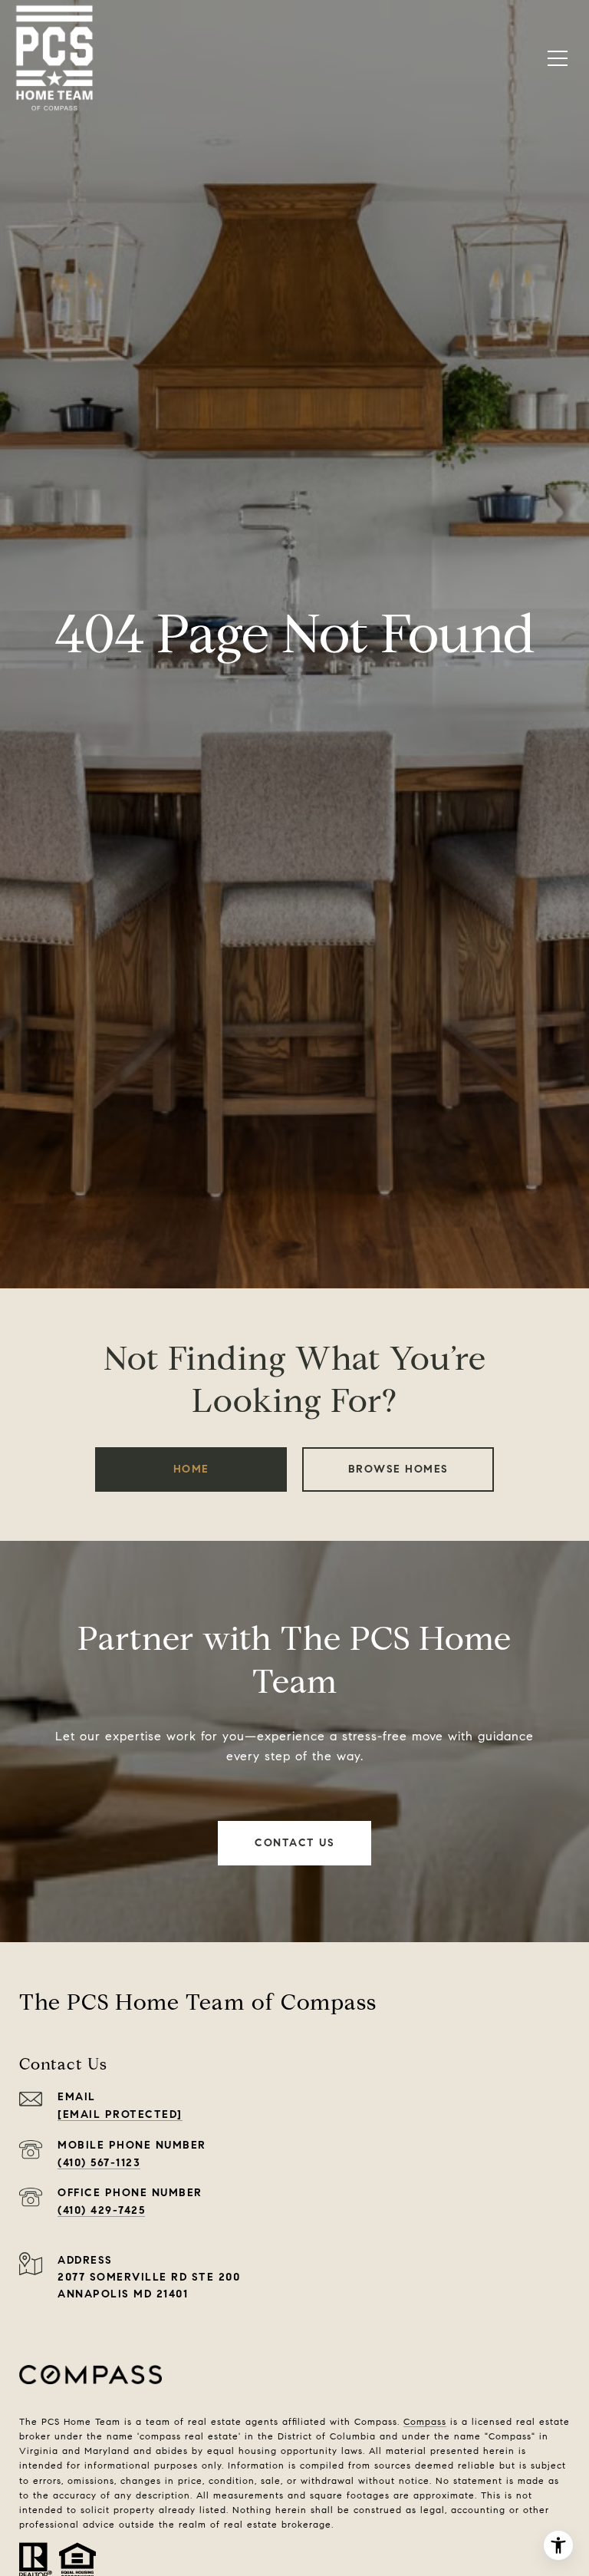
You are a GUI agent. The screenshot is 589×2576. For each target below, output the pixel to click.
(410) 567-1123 (99, 2163)
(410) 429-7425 (101, 2210)
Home (191, 1469)
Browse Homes (398, 1469)
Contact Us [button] (294, 1843)
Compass (425, 2421)
